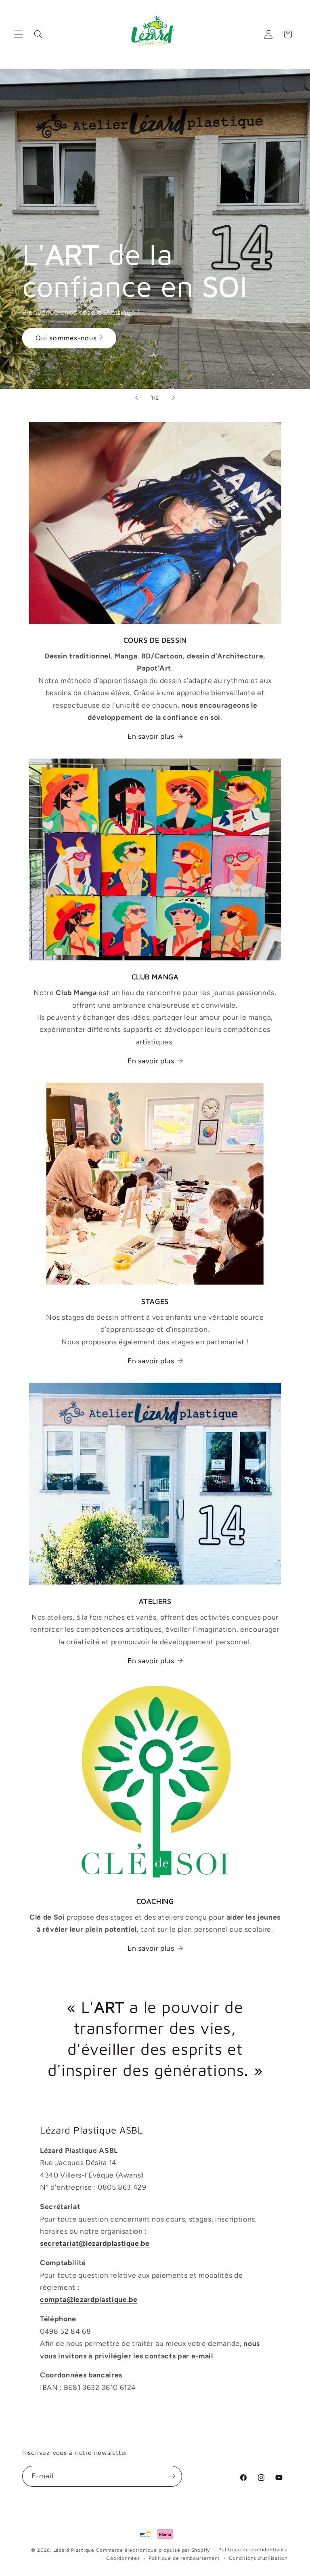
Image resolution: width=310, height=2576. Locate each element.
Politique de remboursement (184, 2558)
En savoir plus (151, 736)
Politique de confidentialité (253, 2550)
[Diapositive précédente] (136, 398)
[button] (19, 34)
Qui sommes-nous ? (69, 338)
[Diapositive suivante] (174, 398)
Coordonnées (123, 2558)
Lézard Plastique (75, 2550)
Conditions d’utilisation (258, 2558)
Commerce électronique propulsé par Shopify (153, 2550)
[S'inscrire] (172, 2476)
